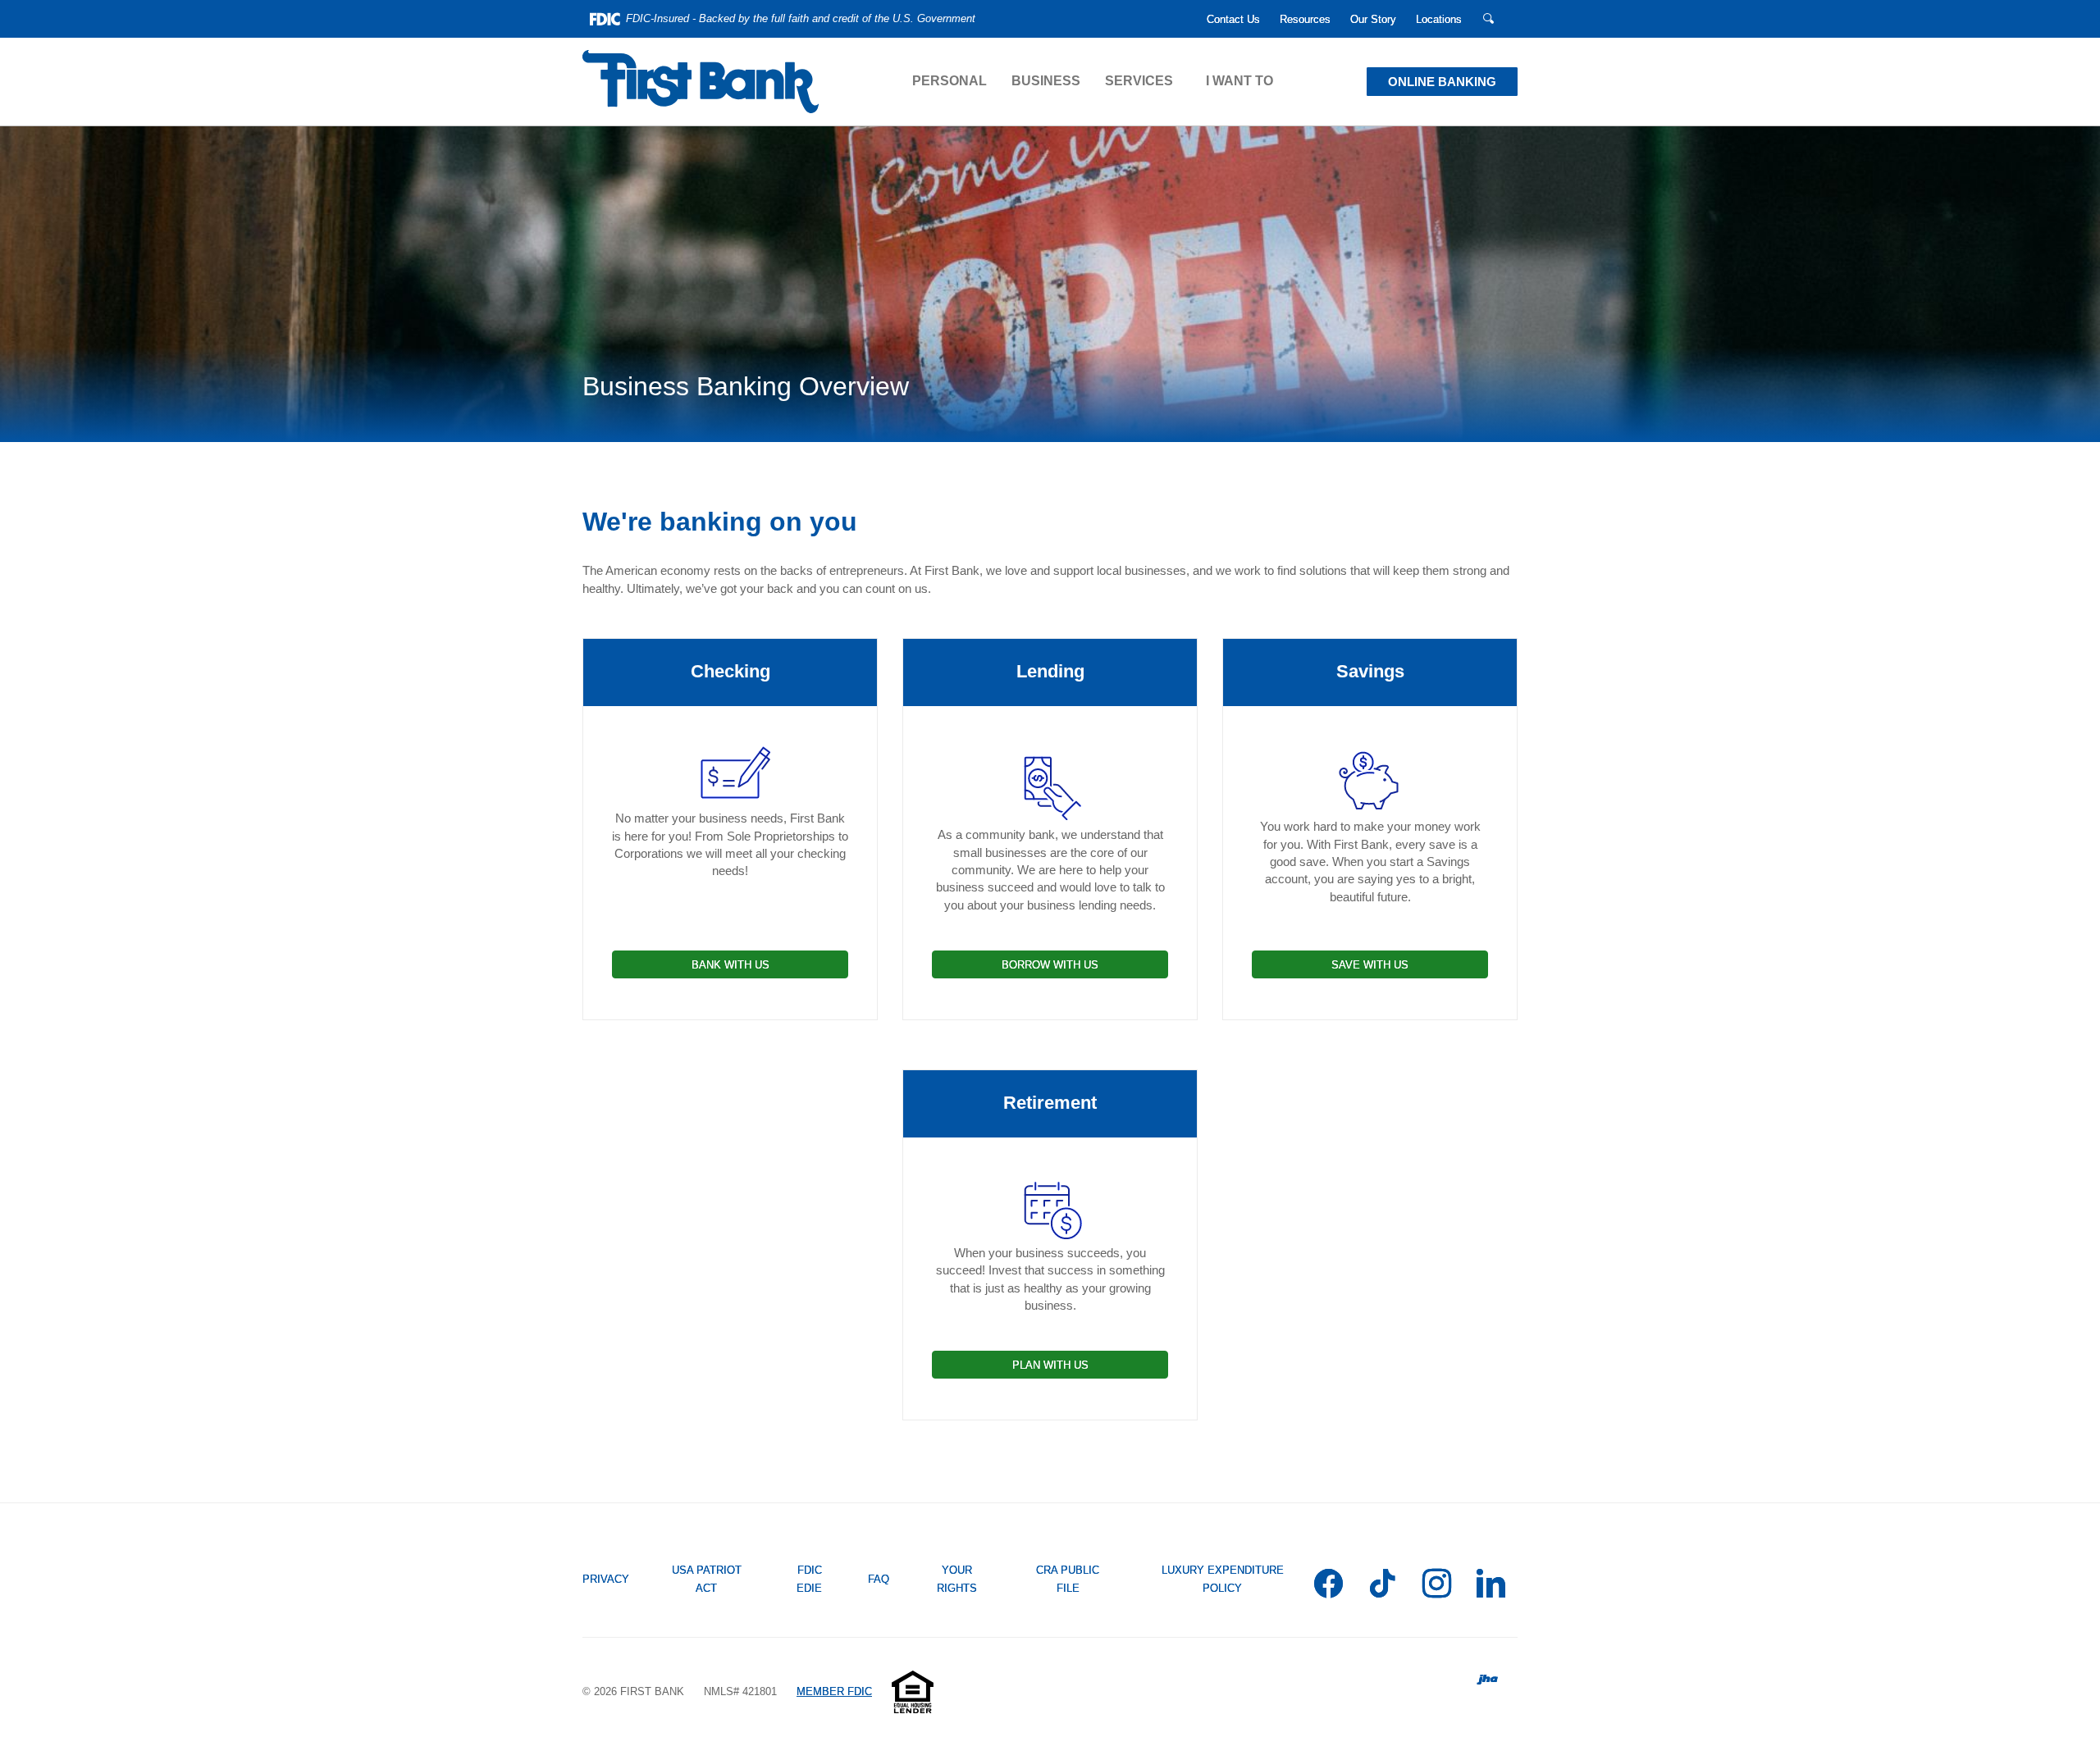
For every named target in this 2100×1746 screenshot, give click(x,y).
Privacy (606, 1579)
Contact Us (1233, 19)
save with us (1370, 965)
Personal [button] (950, 81)
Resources (1305, 19)
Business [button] (1046, 81)
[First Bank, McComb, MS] (701, 82)
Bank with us (730, 965)
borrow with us (1050, 965)
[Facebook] (1328, 1586)
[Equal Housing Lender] (913, 1691)
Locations (1439, 19)
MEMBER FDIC (834, 1691)
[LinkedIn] (1491, 1586)
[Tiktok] (1383, 1586)
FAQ (879, 1579)
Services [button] (1139, 81)
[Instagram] (1437, 1586)
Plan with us (1050, 1365)
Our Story (1373, 19)
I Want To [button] (1239, 81)
